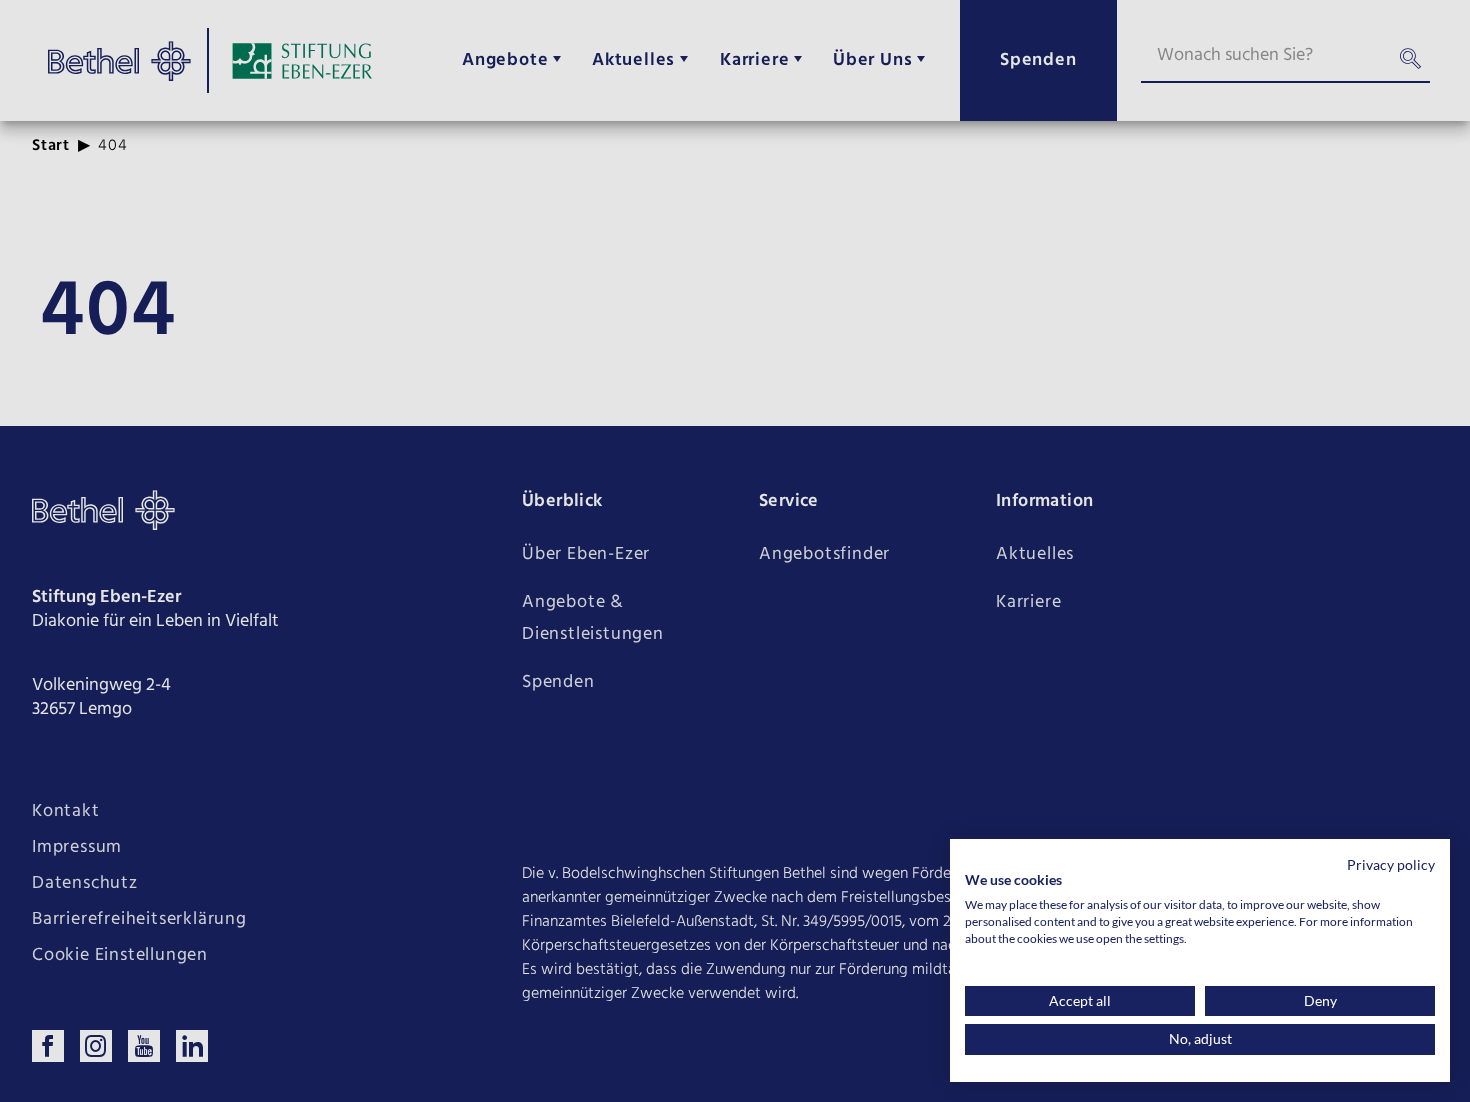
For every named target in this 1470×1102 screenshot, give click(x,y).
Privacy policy (1391, 864)
